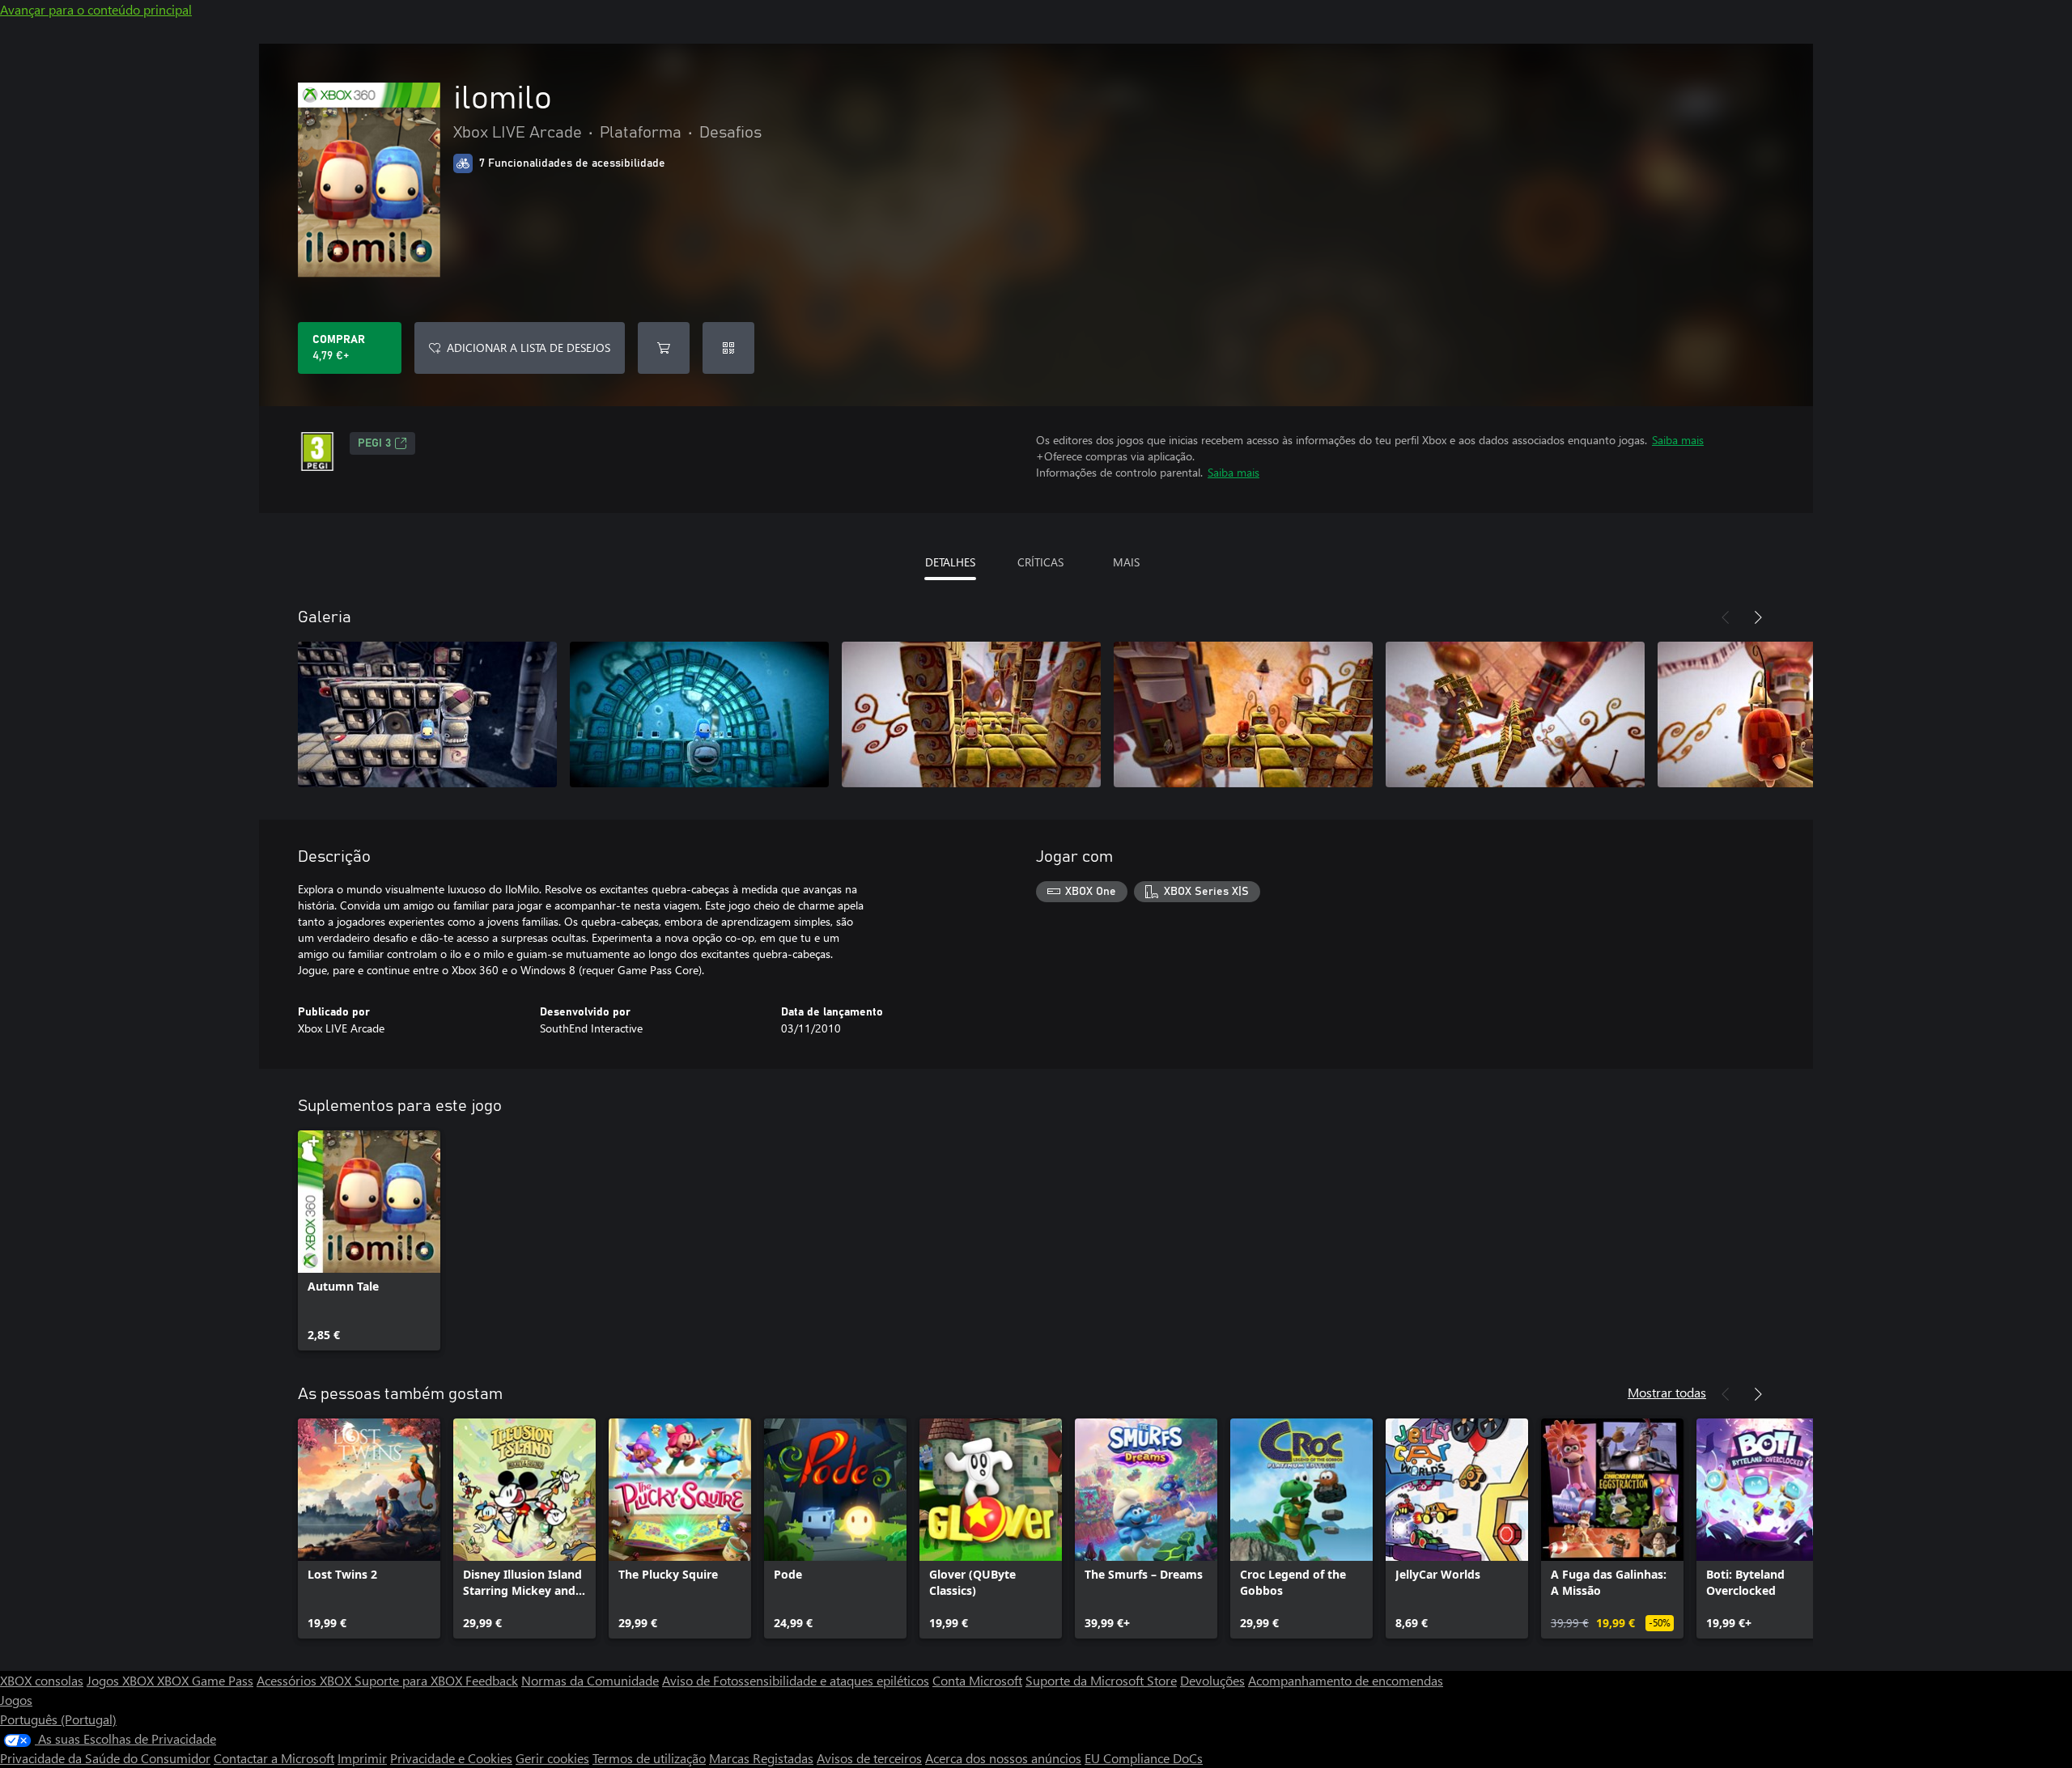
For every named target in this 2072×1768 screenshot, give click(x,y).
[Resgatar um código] (728, 348)
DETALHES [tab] (950, 562)
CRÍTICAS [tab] (1040, 562)
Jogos (16, 1700)
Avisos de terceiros (869, 1758)
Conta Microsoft (977, 1680)
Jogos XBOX (122, 1680)
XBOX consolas (42, 1680)
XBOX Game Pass (205, 1680)
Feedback (492, 1680)
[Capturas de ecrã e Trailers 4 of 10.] (1243, 714)
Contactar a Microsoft (274, 1758)
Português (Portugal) (58, 1719)
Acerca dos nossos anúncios (1003, 1758)
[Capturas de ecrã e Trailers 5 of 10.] (1515, 714)
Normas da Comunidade (590, 1680)
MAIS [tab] (1126, 562)
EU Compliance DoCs (1144, 1758)
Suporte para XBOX (410, 1680)
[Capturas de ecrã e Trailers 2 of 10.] (699, 714)
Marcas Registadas (761, 1758)
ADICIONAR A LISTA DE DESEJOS (529, 348)
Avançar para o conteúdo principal (96, 9)
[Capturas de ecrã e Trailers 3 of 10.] (971, 714)
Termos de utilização (649, 1758)
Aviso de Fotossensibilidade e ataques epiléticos (796, 1680)
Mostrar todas (1667, 1392)
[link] (369, 1240)
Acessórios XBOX (306, 1680)
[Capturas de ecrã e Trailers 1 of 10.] (427, 714)
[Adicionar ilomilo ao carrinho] (664, 348)
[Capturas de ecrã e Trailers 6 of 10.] (1787, 714)
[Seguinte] (1758, 617)
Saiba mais (1678, 440)
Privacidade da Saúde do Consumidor (105, 1758)
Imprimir (362, 1758)
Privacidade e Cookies (451, 1758)
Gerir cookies (552, 1758)
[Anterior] (1726, 617)
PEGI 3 (374, 443)
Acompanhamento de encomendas (1346, 1680)
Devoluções (1212, 1680)
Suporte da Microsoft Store (1101, 1680)
